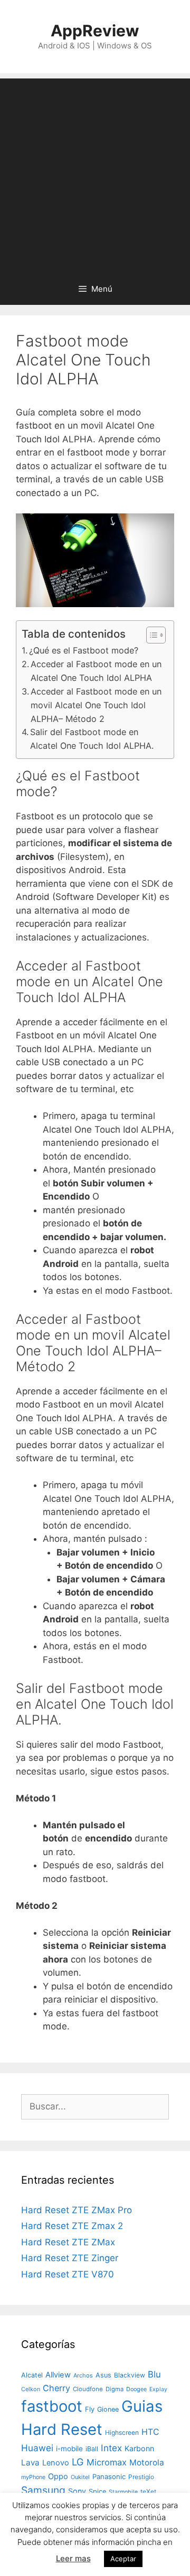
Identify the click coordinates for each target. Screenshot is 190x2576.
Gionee (108, 2409)
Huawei (37, 2448)
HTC (150, 2432)
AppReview (95, 31)
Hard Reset (62, 2429)
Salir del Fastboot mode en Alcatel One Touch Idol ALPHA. (92, 739)
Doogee (136, 2389)
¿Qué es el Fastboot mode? (84, 650)
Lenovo (56, 2463)
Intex (111, 2448)
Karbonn (139, 2448)
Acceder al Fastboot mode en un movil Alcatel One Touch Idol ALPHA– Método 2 (96, 705)
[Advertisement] (95, 173)
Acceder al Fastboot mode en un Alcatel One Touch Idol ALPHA (96, 671)
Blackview (130, 2375)
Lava (30, 2463)
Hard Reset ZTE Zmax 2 (72, 2226)
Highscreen (122, 2433)
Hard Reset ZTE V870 (68, 2274)
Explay (158, 2389)
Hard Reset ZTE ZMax (68, 2242)
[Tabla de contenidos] (156, 635)
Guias (142, 2406)
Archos (83, 2375)
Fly (90, 2409)
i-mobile (69, 2449)
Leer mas (73, 2558)
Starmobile (123, 2492)
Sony (77, 2491)
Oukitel (80, 2477)
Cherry (56, 2388)
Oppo (58, 2476)
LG (78, 2462)
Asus (103, 2375)
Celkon (31, 2389)
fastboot (52, 2406)
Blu (154, 2374)
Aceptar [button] (123, 2559)
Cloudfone (88, 2389)
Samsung (43, 2490)
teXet (148, 2491)
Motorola (147, 2463)
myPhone (33, 2477)
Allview (58, 2375)
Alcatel (32, 2375)
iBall (92, 2449)
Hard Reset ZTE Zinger (70, 2258)
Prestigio (141, 2477)
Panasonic (109, 2476)
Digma (115, 2389)
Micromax (107, 2462)
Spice (97, 2491)
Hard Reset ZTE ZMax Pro (77, 2210)
